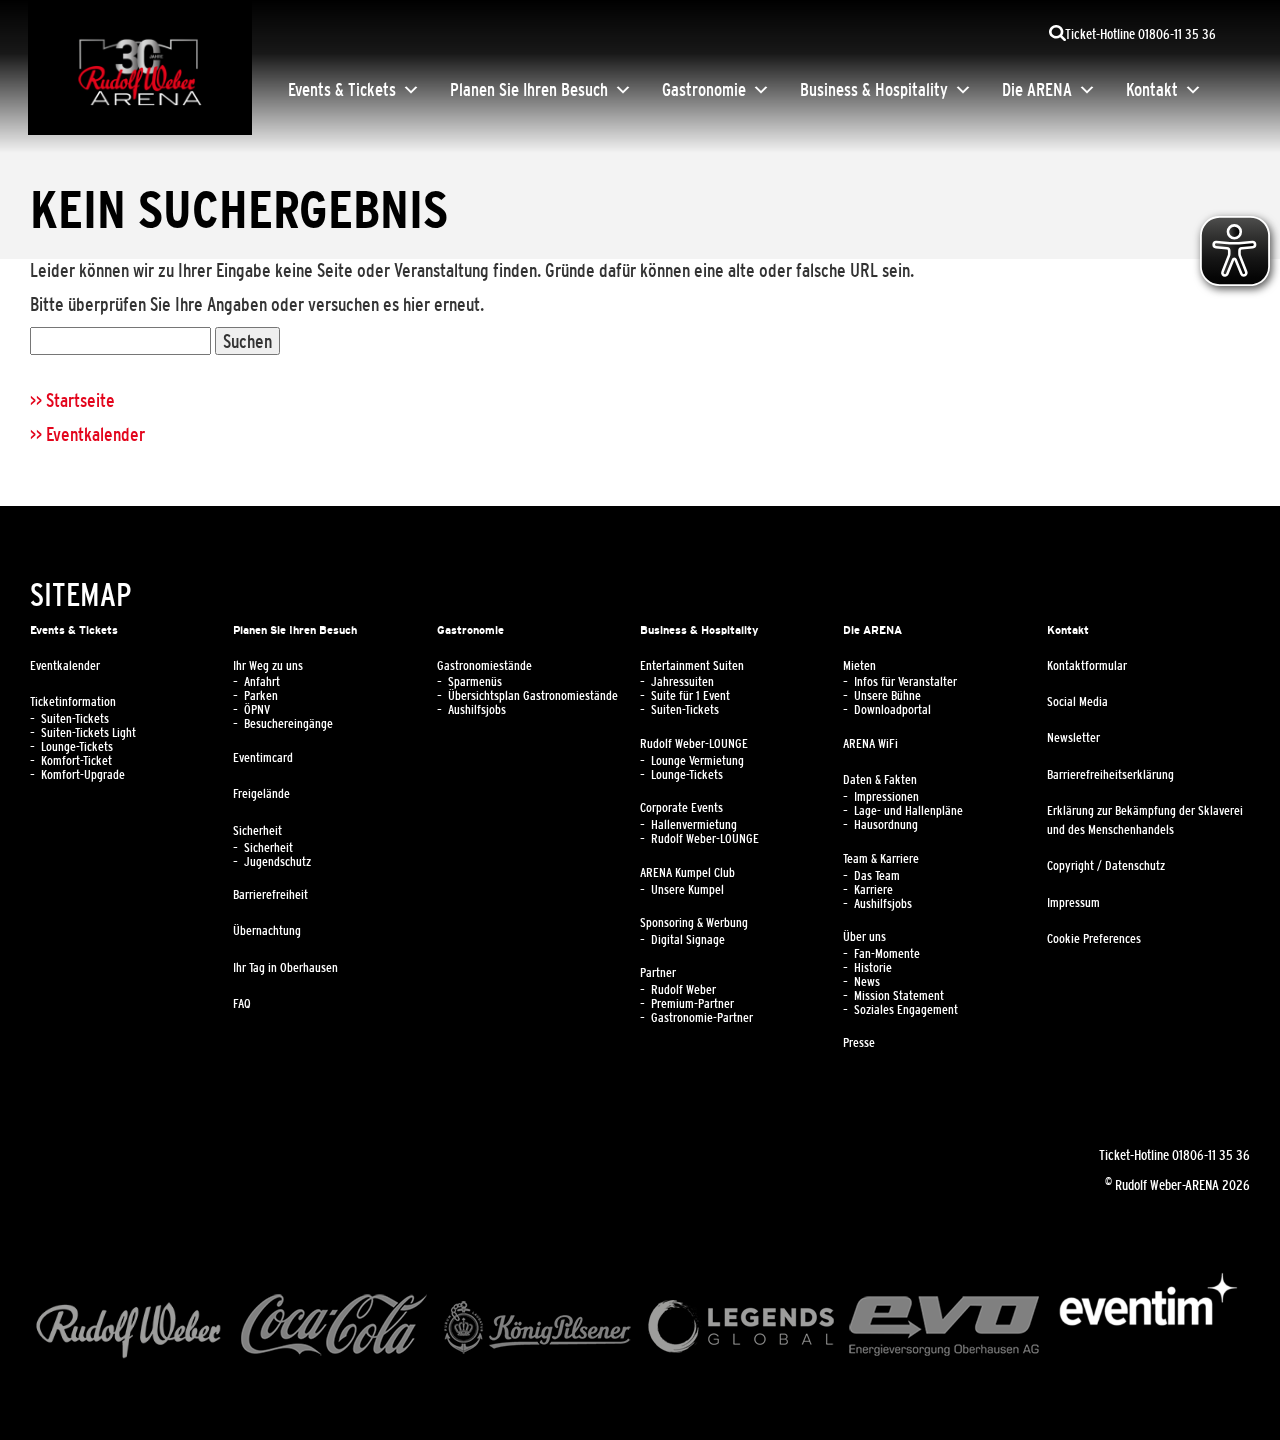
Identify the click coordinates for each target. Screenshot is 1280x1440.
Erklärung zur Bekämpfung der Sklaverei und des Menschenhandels (1145, 820)
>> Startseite (72, 400)
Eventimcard (263, 758)
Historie (873, 968)
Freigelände (261, 794)
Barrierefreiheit (270, 895)
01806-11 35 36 (1211, 1155)
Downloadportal (892, 710)
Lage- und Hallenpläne (908, 811)
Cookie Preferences (1094, 939)
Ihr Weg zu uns (268, 666)
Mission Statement (899, 996)
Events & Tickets (342, 90)
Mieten (859, 666)
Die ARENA (1037, 90)
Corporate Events (681, 808)
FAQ (242, 1004)
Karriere (873, 890)
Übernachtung (267, 931)
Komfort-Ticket (76, 761)
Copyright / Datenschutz (1106, 866)
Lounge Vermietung (697, 761)
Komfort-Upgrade (83, 775)
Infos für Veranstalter (905, 682)
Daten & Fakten (880, 780)
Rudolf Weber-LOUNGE (694, 744)
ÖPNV (257, 710)
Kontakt (1152, 90)
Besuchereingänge (288, 724)
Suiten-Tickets (75, 719)
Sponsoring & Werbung (694, 923)
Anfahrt (262, 682)
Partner (658, 973)
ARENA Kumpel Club (687, 873)
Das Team (877, 876)
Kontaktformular (1087, 666)
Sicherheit (257, 831)
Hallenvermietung (694, 825)
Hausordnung (886, 825)
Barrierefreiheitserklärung (1110, 775)
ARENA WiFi (870, 744)
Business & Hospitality (874, 90)
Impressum (1073, 903)
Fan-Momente (887, 954)
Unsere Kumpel (687, 890)
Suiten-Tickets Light (88, 733)
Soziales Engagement (906, 1010)
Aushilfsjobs (477, 710)
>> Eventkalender (87, 434)
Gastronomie (704, 90)
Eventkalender (65, 666)
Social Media (1077, 702)
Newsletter (1073, 738)
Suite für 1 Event (690, 696)
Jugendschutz (277, 862)
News (867, 982)
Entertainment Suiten (692, 666)
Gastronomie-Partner (702, 1018)
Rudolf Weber (683, 990)
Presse (859, 1043)
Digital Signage (688, 940)
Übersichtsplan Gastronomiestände (533, 696)
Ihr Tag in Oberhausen (285, 968)
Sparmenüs (475, 682)
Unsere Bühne (887, 696)
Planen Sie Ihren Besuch (529, 90)
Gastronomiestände (484, 666)
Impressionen (886, 797)
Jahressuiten (682, 682)
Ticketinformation (73, 702)
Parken (261, 696)
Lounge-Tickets (77, 747)
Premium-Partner (692, 1004)
